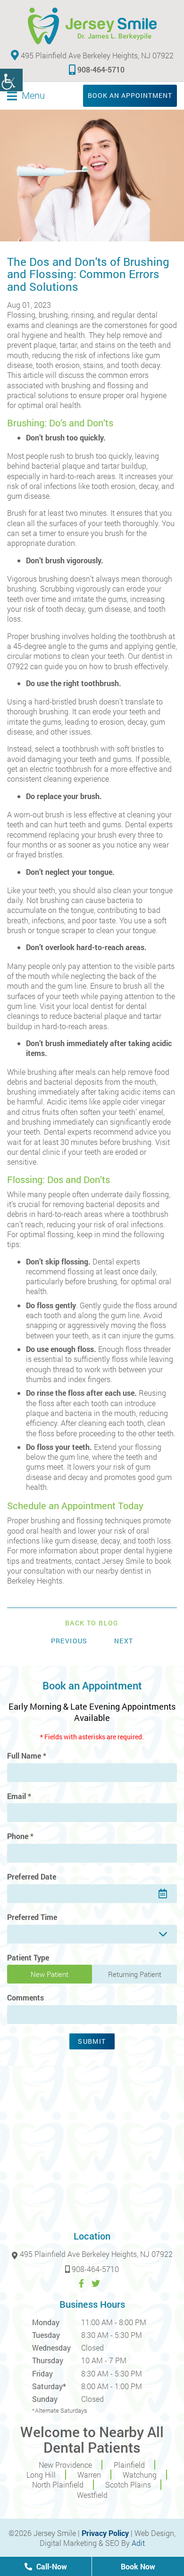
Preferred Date (32, 1877)
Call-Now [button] (51, 2566)
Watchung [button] (140, 2475)
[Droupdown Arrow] (163, 1934)
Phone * (20, 1836)
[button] (11, 80)
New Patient (50, 1974)
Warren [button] (89, 2475)
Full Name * (27, 1756)
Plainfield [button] (129, 2465)
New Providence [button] (65, 2465)
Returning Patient (135, 1974)
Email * (19, 1796)
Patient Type (28, 1958)
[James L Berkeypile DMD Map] (92, 2146)
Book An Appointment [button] (130, 95)
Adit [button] (138, 2543)
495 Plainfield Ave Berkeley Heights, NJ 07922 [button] (96, 55)
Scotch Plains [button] (128, 2484)
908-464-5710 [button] (101, 69)
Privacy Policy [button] (105, 2533)
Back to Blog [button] (92, 1623)
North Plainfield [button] (58, 2484)
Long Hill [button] (41, 2475)
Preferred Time (32, 1917)
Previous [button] (69, 1641)
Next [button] (124, 1641)
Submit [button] (92, 2041)
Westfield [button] (92, 2495)
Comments (25, 1998)
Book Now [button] (138, 2566)
